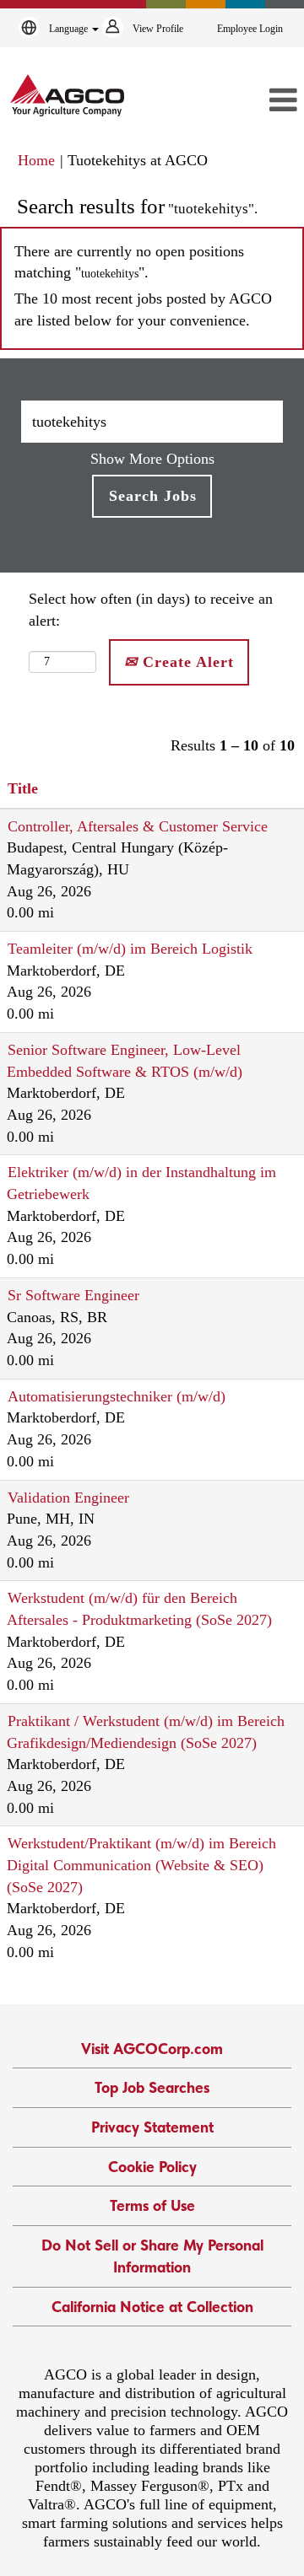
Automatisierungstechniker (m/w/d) (117, 1396)
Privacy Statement (152, 2127)
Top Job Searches (152, 2087)
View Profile (158, 29)
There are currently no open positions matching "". (129, 262)
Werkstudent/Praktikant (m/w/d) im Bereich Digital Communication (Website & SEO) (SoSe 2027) (141, 1865)
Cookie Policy (152, 2167)
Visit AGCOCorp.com (152, 2049)
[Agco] (67, 95)
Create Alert (186, 662)
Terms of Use (152, 2205)
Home (36, 160)
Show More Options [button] (152, 459)
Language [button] (70, 29)
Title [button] (23, 788)
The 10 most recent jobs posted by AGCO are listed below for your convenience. (143, 309)
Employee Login (250, 29)
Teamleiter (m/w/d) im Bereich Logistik (130, 949)
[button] (259, 101)
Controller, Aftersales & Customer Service (138, 826)
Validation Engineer (68, 1498)
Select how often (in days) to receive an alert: (151, 610)
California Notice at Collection (152, 2307)
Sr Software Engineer (73, 1295)
